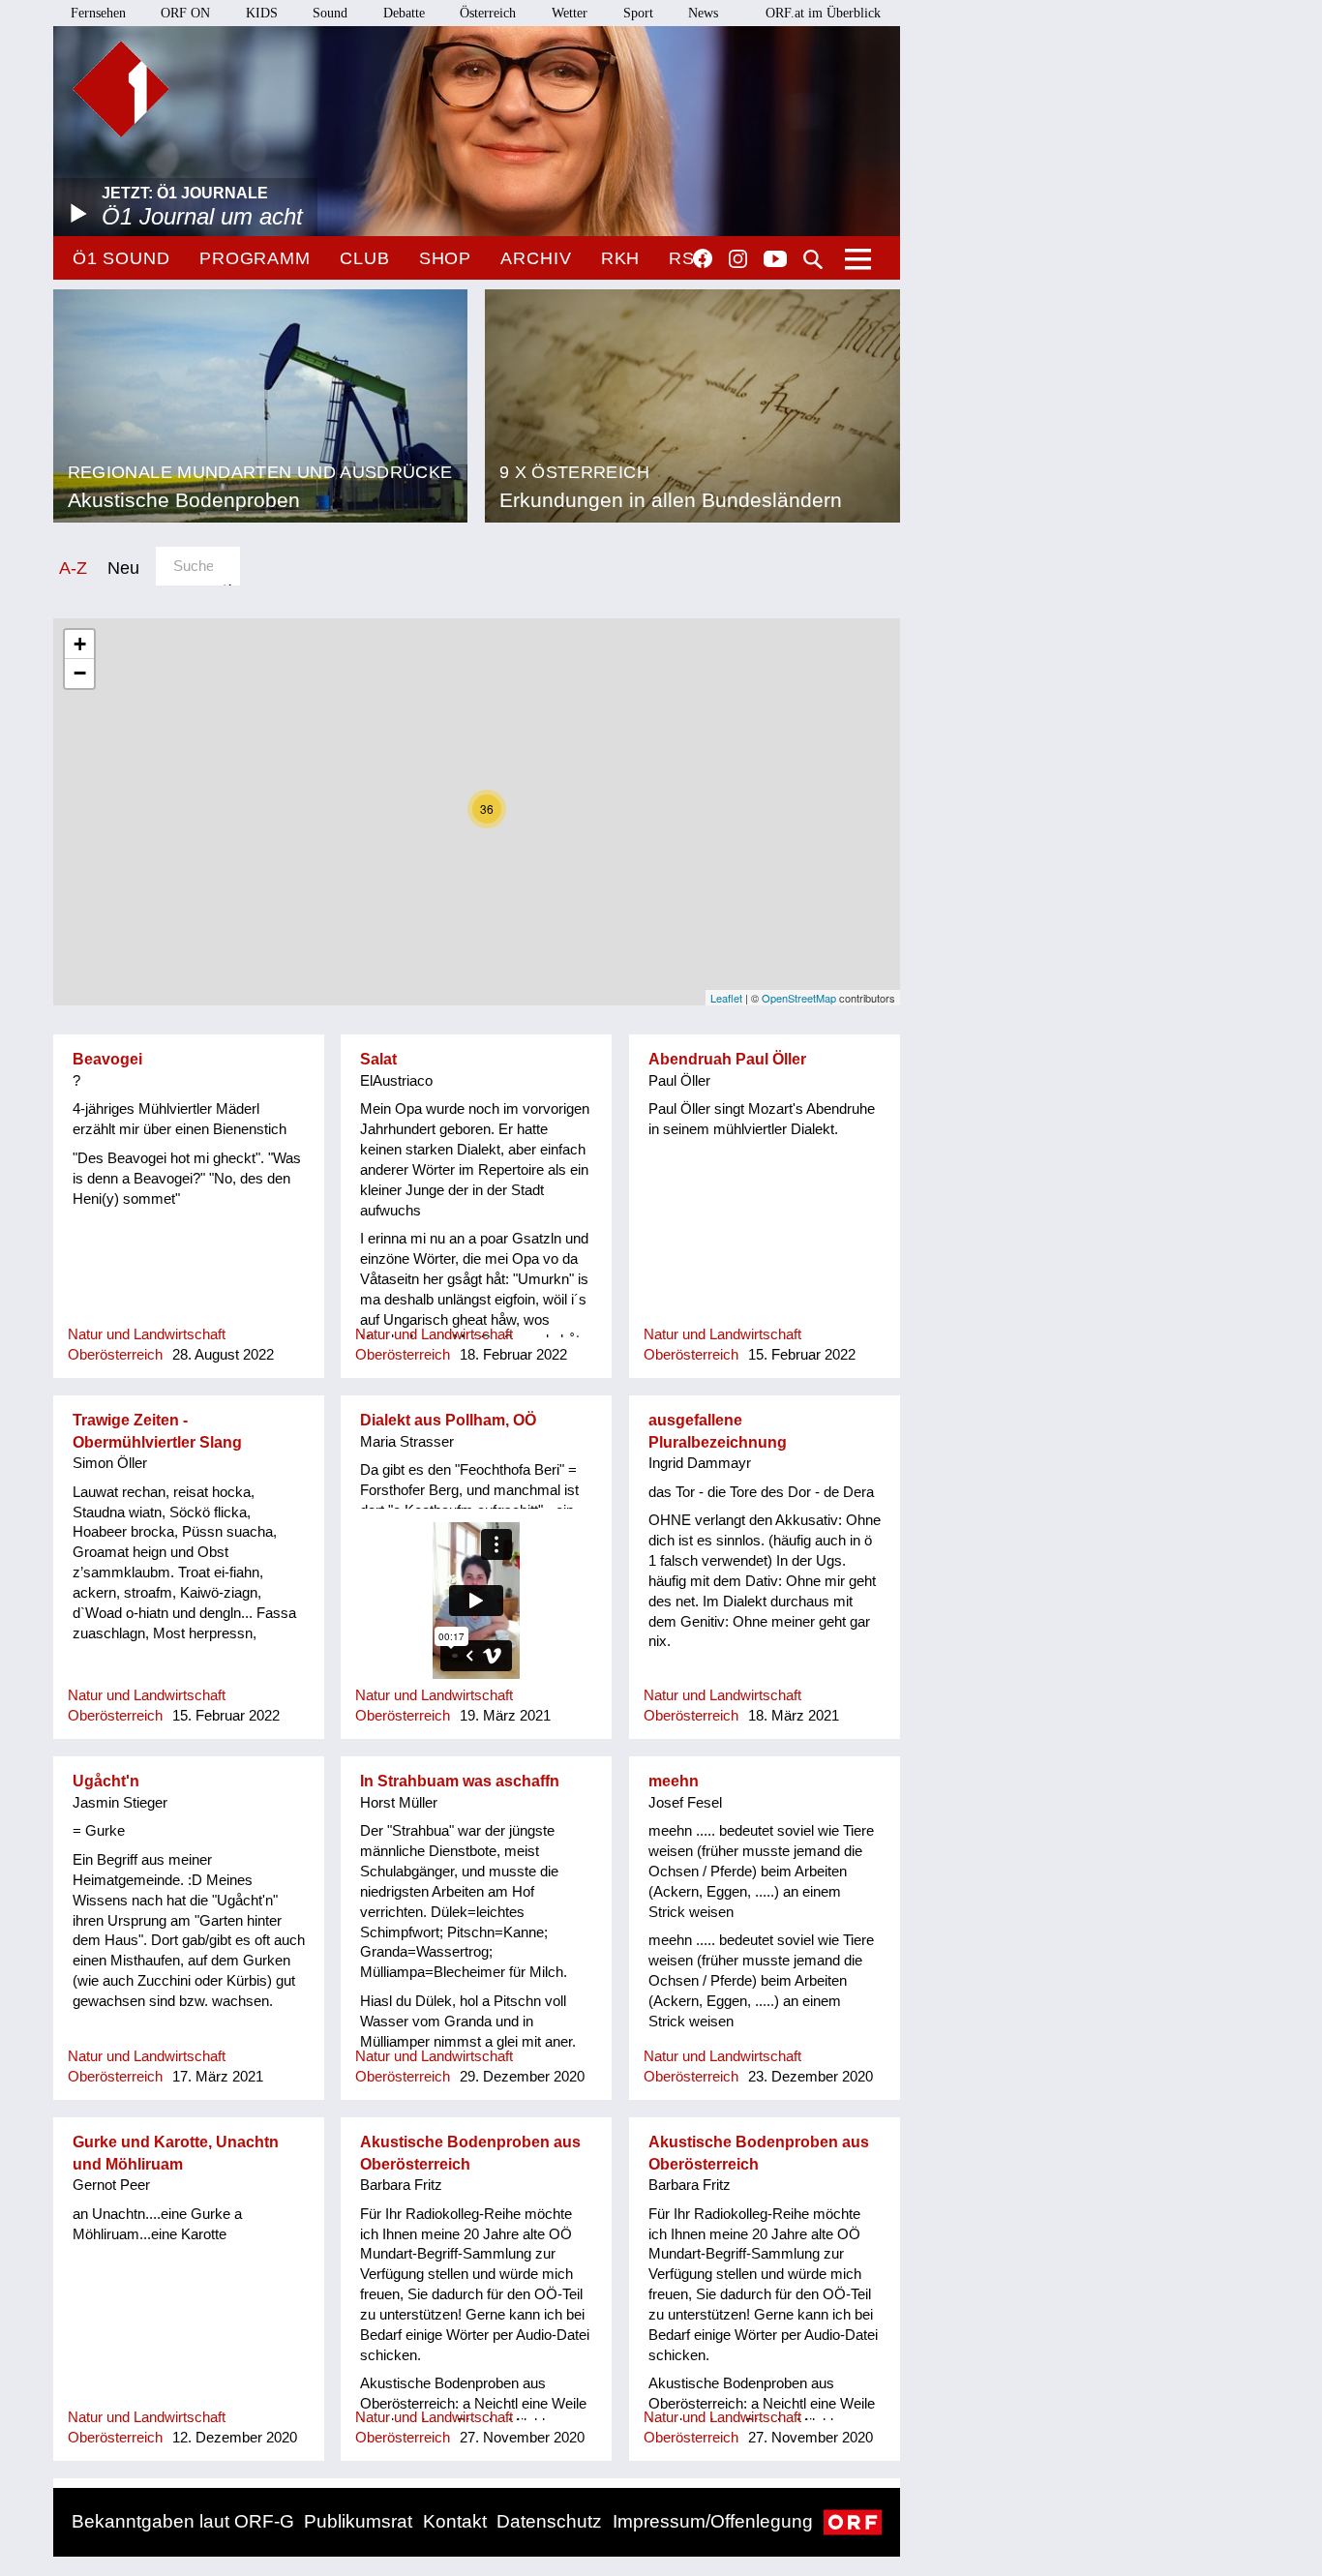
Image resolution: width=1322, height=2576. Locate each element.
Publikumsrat (358, 2521)
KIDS (262, 13)
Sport (638, 13)
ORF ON (185, 13)
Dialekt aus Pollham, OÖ (448, 1420)
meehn (674, 1781)
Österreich (488, 13)
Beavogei (107, 1059)
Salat (378, 1059)
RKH (621, 258)
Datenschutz (549, 2521)
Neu (123, 568)
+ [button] (80, 644)
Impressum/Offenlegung (713, 2521)
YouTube (775, 260)
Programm (255, 258)
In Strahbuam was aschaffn (460, 1781)
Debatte (404, 13)
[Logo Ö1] (121, 89)
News (703, 13)
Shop (446, 258)
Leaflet (726, 998)
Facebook (703, 258)
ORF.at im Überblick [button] (823, 13)
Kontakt (455, 2521)
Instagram (738, 259)
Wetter (570, 13)
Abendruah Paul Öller (727, 1059)
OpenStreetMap (799, 998)
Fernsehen (98, 13)
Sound (330, 13)
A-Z (73, 568)
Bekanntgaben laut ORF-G (183, 2521)
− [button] (80, 673)
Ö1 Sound (121, 258)
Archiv (536, 258)
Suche (813, 259)
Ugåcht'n (106, 1781)
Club (365, 258)
